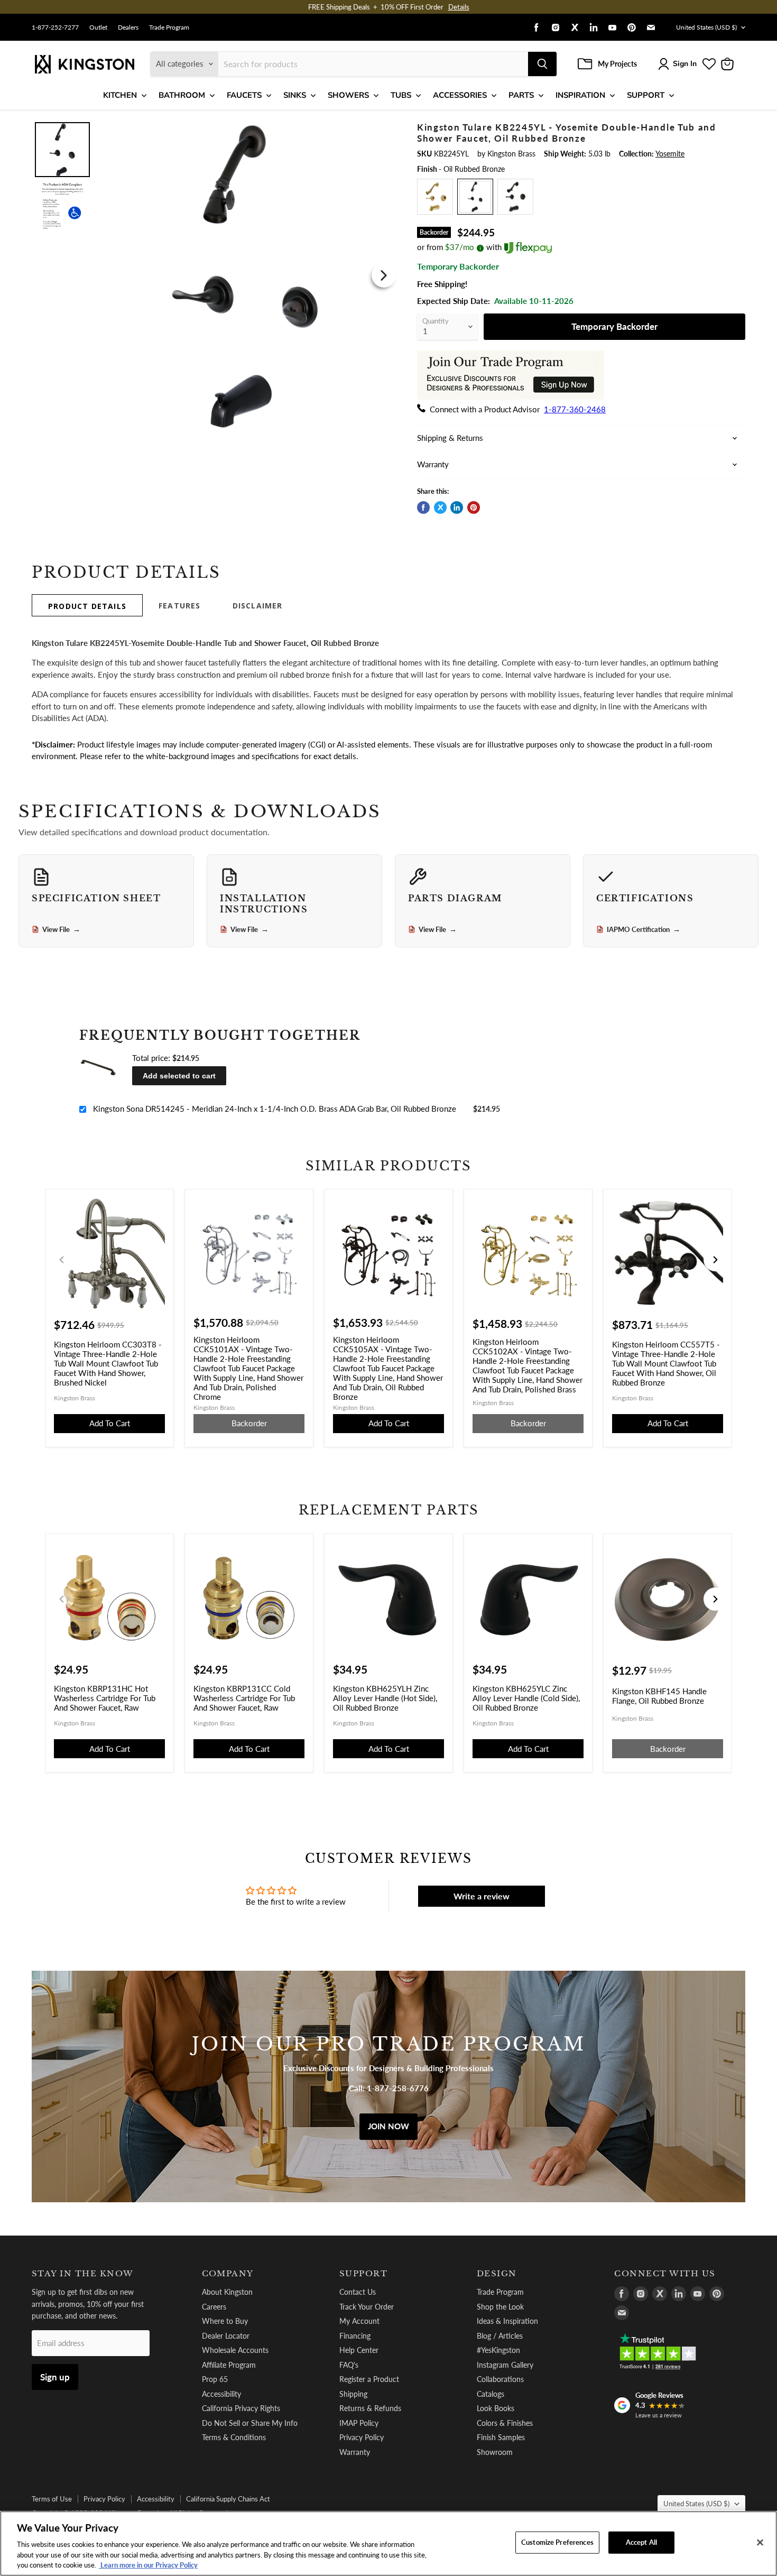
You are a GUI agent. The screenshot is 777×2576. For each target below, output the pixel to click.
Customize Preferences (557, 2542)
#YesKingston (498, 2350)
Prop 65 (215, 2379)
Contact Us (358, 2292)
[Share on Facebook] (423, 507)
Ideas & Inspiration (507, 2321)
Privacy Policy (362, 2437)
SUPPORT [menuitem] (646, 95)
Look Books (496, 2408)
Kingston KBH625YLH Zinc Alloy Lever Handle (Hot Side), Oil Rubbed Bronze (385, 1698)
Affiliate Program (229, 2365)
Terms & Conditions (234, 2437)
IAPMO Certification (644, 929)
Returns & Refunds (370, 2408)
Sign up (55, 2377)
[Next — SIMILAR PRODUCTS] (715, 1260)
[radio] (435, 197)
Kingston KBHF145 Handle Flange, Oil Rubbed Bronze (659, 1696)
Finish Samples (501, 2437)
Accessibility (221, 2394)
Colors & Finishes (505, 2423)
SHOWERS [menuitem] (348, 95)
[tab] (87, 605)
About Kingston (227, 2292)
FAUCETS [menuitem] (244, 95)
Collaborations (500, 2379)
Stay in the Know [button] (83, 2274)
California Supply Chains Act (228, 2499)
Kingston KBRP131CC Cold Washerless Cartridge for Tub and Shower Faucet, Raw (244, 1698)
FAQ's (349, 2365)
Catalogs (491, 2394)
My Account (359, 2321)
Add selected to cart (179, 1076)
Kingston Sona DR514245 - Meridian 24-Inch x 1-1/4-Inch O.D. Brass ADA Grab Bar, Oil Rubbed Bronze (275, 1109)
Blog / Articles (500, 2336)
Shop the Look (500, 2307)
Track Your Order (367, 2307)
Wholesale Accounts (235, 2350)
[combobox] (373, 64)
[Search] (542, 64)
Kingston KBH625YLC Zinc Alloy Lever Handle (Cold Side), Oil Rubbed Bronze (526, 1698)
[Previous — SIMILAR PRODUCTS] (62, 1260)
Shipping (353, 2394)
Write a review (482, 1896)
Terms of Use (52, 2499)
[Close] (760, 2543)
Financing (355, 2336)
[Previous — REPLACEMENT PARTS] (62, 1599)
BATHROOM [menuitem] (182, 95)
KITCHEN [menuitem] (120, 95)
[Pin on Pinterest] (474, 507)
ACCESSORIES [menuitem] (460, 95)
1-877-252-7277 (55, 27)
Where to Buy (225, 2321)
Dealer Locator (226, 2336)
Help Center (359, 2350)
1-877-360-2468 (575, 409)
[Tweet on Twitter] (440, 507)
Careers (214, 2307)
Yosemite (670, 154)
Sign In (685, 64)
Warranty (355, 2452)
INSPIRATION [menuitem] (580, 95)
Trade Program (169, 27)
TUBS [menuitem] (401, 95)
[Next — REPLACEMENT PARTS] (715, 1599)
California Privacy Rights (241, 2408)
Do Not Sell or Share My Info (250, 2423)
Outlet (98, 27)
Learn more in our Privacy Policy (148, 2565)
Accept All (641, 2542)
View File (61, 929)
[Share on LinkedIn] (457, 507)
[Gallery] (215, 275)
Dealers (128, 27)
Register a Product (369, 2379)
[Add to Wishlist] (382, 129)
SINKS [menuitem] (295, 95)
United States (706, 27)
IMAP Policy (359, 2423)
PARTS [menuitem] (521, 95)
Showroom (495, 2452)
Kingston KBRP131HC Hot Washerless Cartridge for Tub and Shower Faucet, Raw (105, 1698)
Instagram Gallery (505, 2365)
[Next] (384, 275)
